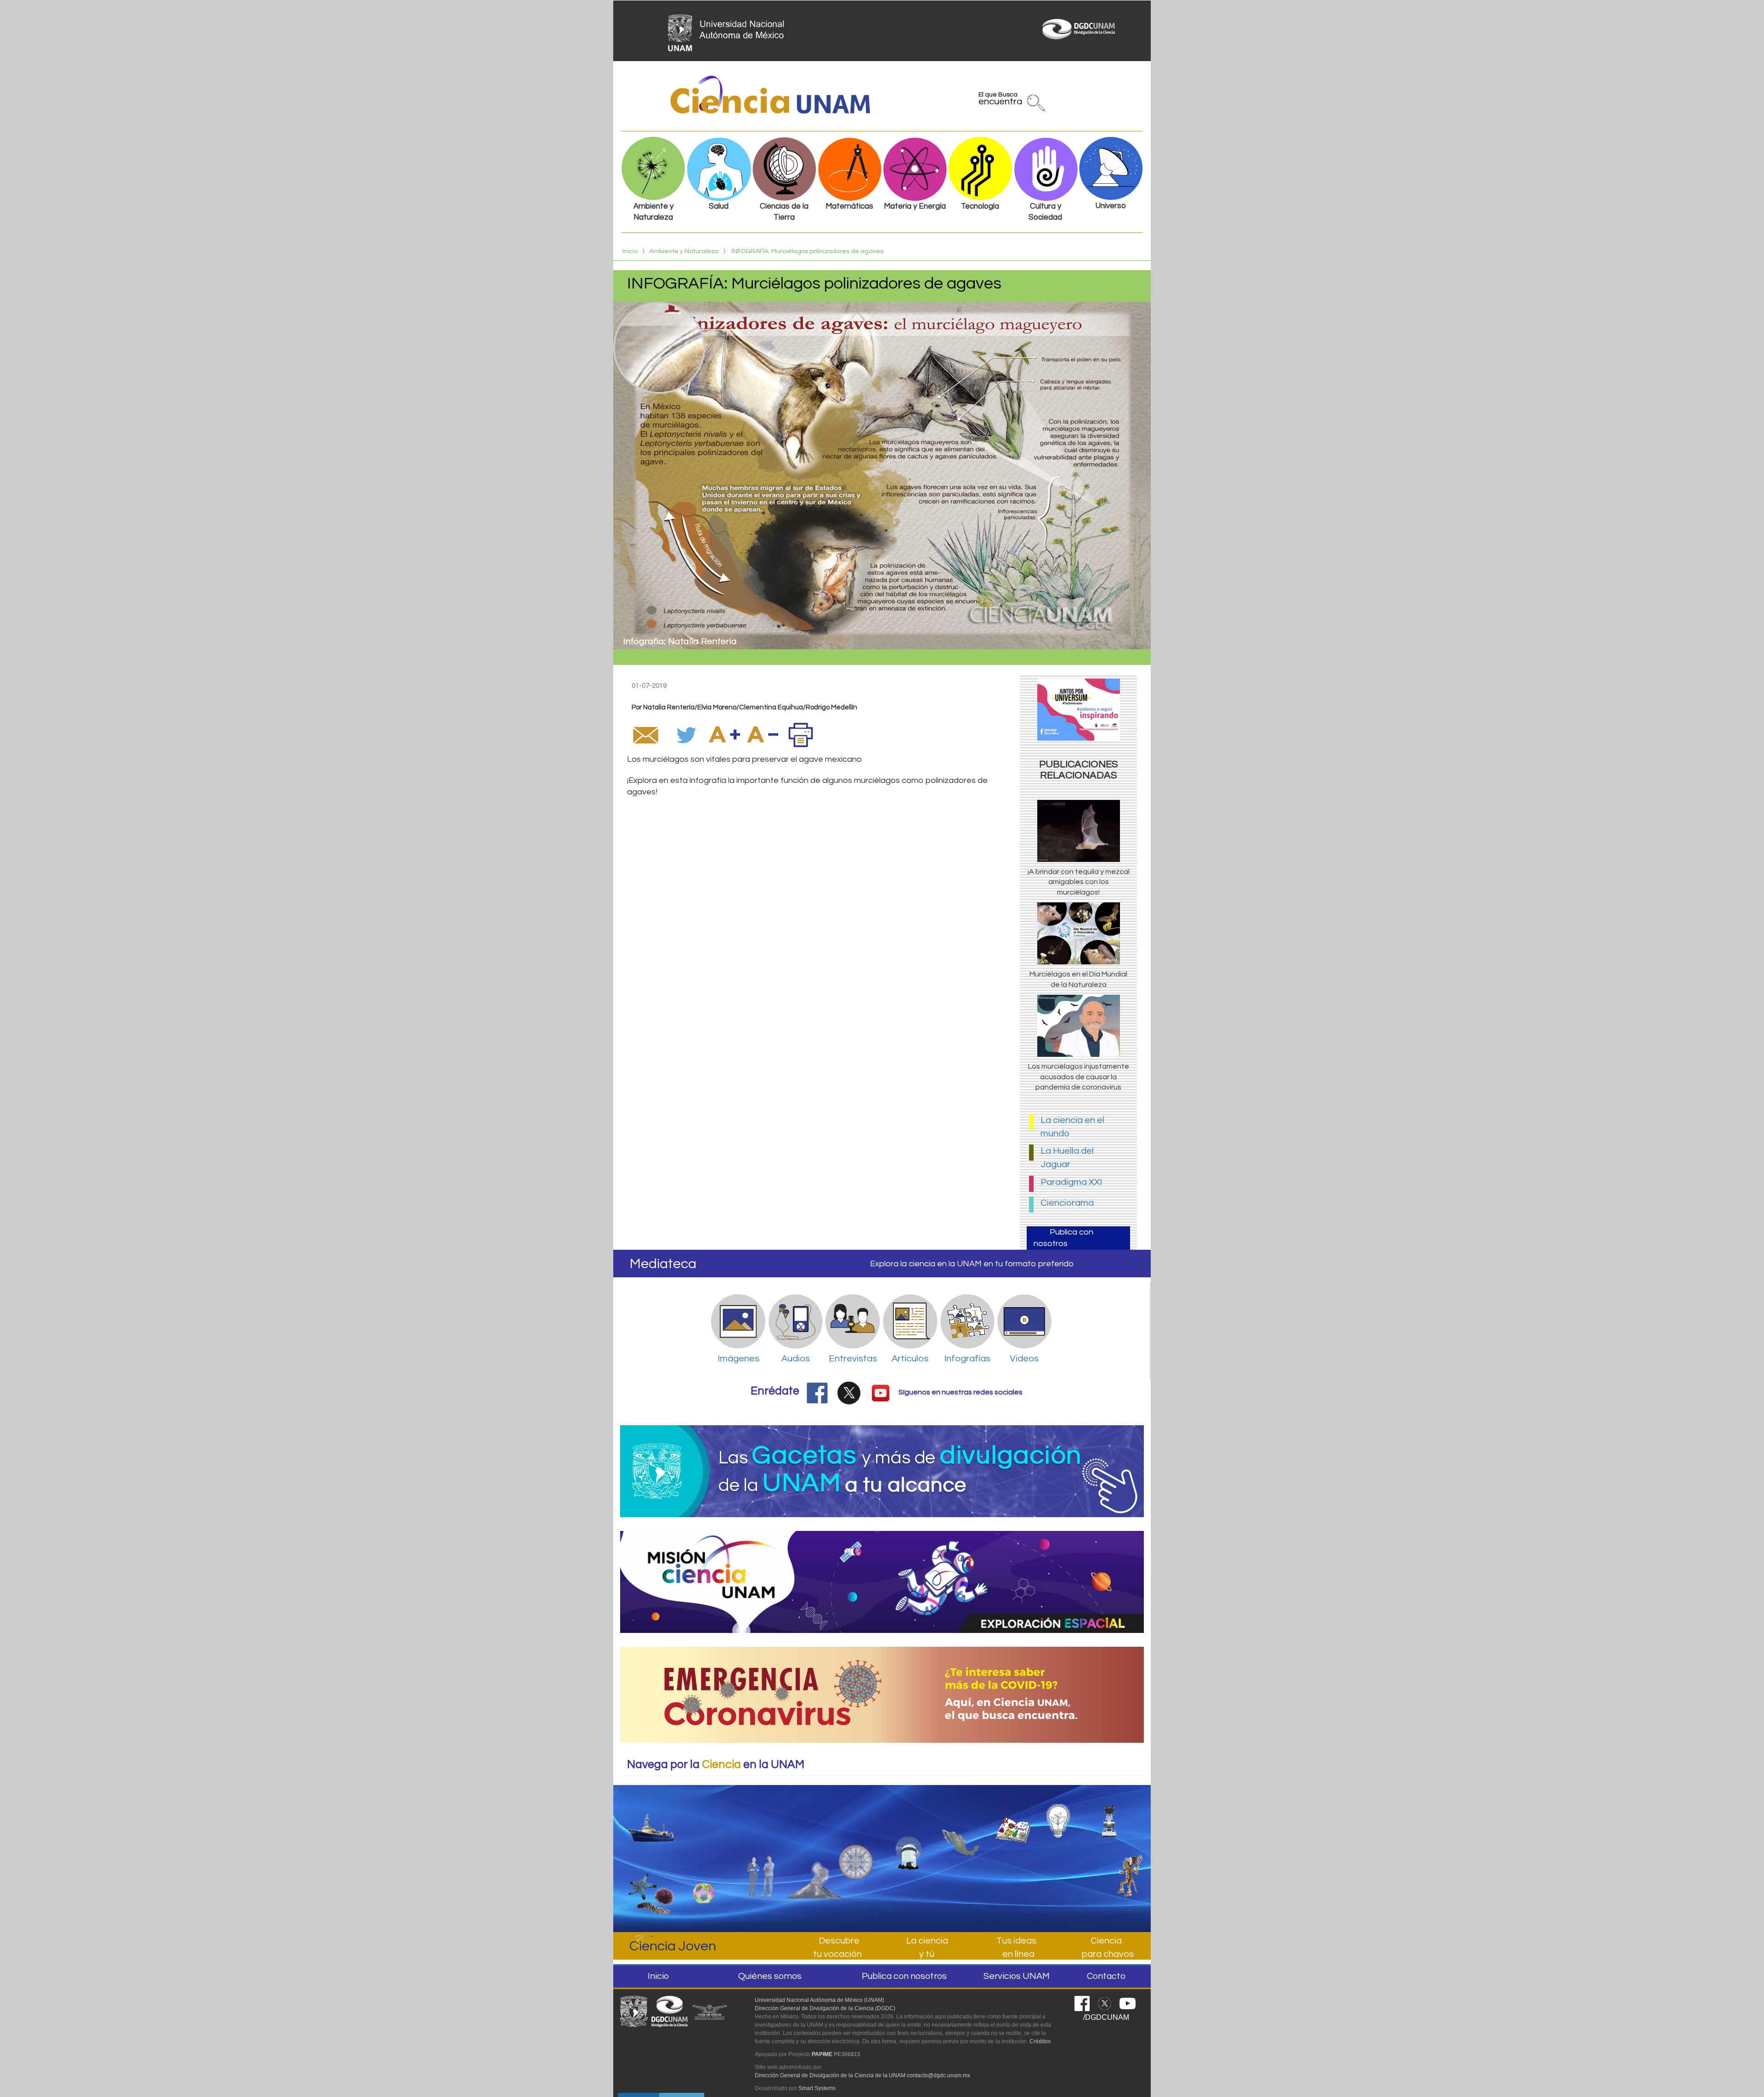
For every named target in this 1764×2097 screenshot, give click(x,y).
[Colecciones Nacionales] (652, 1886)
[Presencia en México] (961, 1827)
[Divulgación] (699, 1849)
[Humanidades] (1126, 1872)
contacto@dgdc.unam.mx (939, 2075)
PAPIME (822, 2054)
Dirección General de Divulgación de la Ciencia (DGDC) (825, 2008)
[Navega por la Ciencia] (856, 1836)
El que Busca (1000, 100)
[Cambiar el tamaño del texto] (724, 735)
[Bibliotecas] (1013, 1821)
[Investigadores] (762, 1846)
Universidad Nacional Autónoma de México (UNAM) (820, 2000)
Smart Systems (817, 2088)
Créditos (1040, 2041)
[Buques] (652, 1820)
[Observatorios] (908, 1832)
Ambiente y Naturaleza (684, 251)
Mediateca (663, 1264)
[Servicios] (814, 1851)
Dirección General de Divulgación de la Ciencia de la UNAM (830, 2075)
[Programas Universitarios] (1065, 1816)
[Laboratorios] (1118, 1816)
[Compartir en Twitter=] (687, 735)
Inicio (630, 251)
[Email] (645, 735)
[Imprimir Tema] (801, 735)
